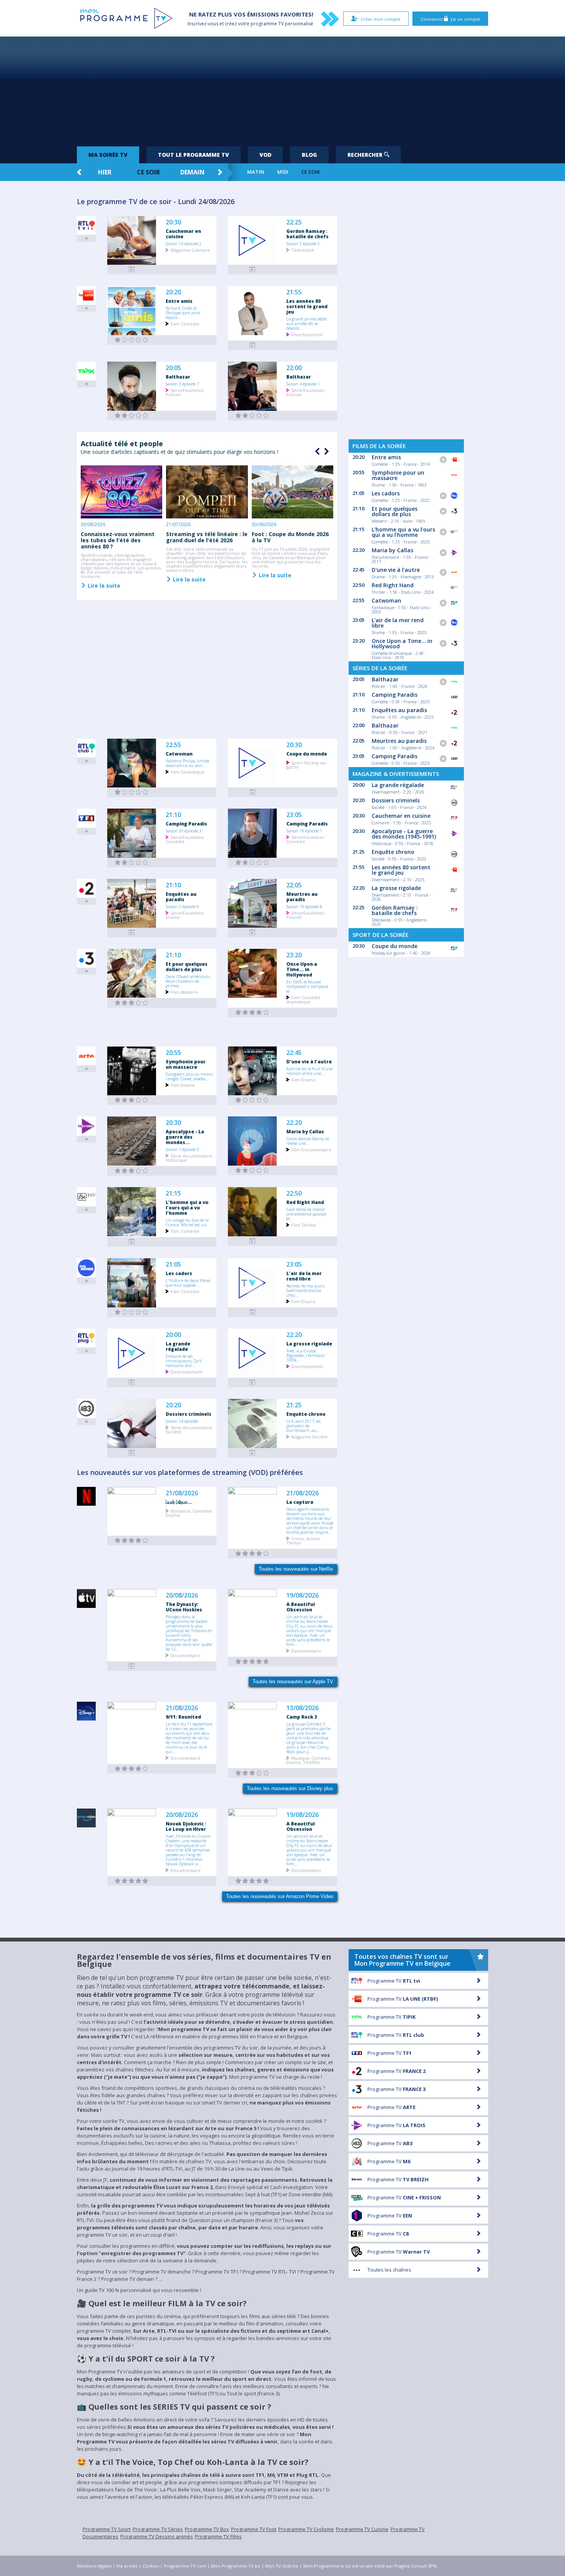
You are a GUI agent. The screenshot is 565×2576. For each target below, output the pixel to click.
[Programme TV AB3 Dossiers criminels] (132, 1453)
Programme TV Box (207, 2529)
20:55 (173, 1053)
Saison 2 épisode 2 (303, 243)
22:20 (294, 1123)
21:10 (173, 815)
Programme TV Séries (158, 2529)
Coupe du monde (307, 754)
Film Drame (183, 1085)
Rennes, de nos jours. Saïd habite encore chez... (306, 1290)
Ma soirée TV (108, 155)
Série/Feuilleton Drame (185, 915)
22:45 (294, 1053)
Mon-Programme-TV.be (236, 2566)
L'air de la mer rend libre (304, 1276)
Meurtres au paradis (302, 897)
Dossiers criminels (189, 1414)
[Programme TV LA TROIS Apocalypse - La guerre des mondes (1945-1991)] (132, 1171)
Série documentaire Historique (189, 1158)
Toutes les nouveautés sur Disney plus (290, 1788)
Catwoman (179, 754)
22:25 (294, 222)
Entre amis (179, 301)
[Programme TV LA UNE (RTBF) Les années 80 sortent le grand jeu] (253, 345)
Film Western (184, 992)
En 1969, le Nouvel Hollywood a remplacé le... (307, 986)
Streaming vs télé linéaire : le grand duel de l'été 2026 (207, 537)
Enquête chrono (306, 1414)
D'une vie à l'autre (309, 1061)
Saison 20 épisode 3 (184, 830)
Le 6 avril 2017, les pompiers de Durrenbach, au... (303, 1425)
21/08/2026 (182, 1493)
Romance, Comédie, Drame (189, 1513)
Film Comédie (185, 323)
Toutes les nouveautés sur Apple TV (293, 1682)
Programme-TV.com (185, 2566)
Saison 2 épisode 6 (182, 906)
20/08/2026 (182, 1595)
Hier (105, 172)
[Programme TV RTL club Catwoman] (132, 792)
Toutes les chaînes (389, 2270)
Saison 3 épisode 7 (182, 384)
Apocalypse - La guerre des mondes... (185, 1137)
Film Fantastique (188, 771)
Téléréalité (303, 250)
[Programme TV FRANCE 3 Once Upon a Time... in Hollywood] (253, 1012)
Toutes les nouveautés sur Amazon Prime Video (280, 1896)
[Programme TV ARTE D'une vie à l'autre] (253, 1100)
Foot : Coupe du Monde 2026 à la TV (290, 537)
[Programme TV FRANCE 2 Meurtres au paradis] (253, 933)
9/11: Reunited (183, 1717)
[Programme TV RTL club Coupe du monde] (253, 792)
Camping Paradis (186, 824)
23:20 (294, 955)
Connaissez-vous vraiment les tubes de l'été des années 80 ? (118, 540)
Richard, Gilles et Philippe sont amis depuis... (183, 312)
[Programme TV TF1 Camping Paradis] (132, 863)
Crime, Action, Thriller (303, 1540)
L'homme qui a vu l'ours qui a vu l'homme (187, 1207)
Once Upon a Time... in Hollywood (302, 969)
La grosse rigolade (309, 1344)
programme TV (267, 24)
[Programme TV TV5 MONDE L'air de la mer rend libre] (253, 1312)
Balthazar (178, 377)
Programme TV (394, 1981)
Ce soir (148, 172)
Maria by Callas (305, 1131)
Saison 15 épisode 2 (184, 243)
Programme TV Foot (254, 2529)
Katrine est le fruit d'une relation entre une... (309, 1071)
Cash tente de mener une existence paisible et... (306, 1214)
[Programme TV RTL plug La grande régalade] (132, 1383)
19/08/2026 (302, 1595)
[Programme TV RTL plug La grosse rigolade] (253, 1383)
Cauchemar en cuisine (183, 234)
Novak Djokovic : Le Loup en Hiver (186, 1826)
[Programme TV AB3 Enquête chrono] (253, 1453)
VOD (265, 155)
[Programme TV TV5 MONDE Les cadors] (132, 1312)
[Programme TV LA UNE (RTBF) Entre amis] (132, 340)
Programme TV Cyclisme (306, 2529)
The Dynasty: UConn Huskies (184, 1607)
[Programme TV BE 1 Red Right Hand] (253, 1241)
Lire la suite (103, 585)
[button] (326, 452)
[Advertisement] (282, 88)
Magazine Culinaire (190, 250)
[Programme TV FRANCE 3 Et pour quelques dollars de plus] (132, 1003)
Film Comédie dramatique (303, 999)
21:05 (173, 1265)
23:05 (294, 815)
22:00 (294, 368)
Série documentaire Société (189, 1429)
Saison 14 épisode (182, 1421)
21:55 (294, 292)
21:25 (294, 1405)
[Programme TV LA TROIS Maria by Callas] (253, 1170)
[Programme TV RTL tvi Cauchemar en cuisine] (132, 270)
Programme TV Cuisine (362, 2529)
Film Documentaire (311, 1149)
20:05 (173, 368)
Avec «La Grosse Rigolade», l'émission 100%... (306, 1355)
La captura (300, 1502)
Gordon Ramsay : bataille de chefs (307, 234)
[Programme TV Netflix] (132, 1540)
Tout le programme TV (194, 155)
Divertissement (307, 334)
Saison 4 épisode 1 (303, 384)
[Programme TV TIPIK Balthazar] (132, 416)
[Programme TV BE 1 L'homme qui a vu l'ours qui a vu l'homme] (132, 1242)
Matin (256, 172)
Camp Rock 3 (302, 1717)
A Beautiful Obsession (301, 1607)
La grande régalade (178, 1346)
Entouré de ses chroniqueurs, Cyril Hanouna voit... (184, 1360)
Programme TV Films (218, 2536)
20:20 (173, 292)
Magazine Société (309, 1436)
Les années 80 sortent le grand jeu (307, 306)
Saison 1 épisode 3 (182, 1149)
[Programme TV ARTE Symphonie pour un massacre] (132, 1100)
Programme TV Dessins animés (157, 2536)
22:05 (294, 885)
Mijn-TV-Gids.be (282, 2566)
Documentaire (186, 1655)
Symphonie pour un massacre (186, 1064)
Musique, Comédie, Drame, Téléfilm (309, 1760)
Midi (283, 172)
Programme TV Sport (107, 2529)
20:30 (173, 222)
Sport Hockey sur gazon (307, 764)
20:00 (173, 1335)
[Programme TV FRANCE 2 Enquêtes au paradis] (132, 933)
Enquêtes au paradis (181, 897)
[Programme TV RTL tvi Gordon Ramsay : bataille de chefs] (253, 270)
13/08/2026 (302, 1708)
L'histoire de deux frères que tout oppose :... (188, 1282)
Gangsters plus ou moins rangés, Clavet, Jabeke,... (189, 1076)
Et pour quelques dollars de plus (187, 967)
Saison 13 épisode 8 (304, 906)
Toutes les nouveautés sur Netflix (296, 1569)
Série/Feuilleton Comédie (185, 839)
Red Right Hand (305, 1202)
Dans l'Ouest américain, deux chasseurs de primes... (188, 981)
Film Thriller (304, 1225)
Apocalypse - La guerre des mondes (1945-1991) (404, 834)
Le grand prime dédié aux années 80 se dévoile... (307, 323)
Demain (192, 172)
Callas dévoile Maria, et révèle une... (308, 1141)
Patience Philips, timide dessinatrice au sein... (187, 763)
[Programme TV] (132, 1666)
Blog (309, 155)
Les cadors (179, 1273)
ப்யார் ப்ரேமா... (179, 1502)
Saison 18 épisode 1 (304, 830)
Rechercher (366, 155)
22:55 (173, 745)
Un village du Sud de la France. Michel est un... (188, 1222)
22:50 (294, 1193)
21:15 (173, 1193)
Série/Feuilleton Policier (185, 392)
